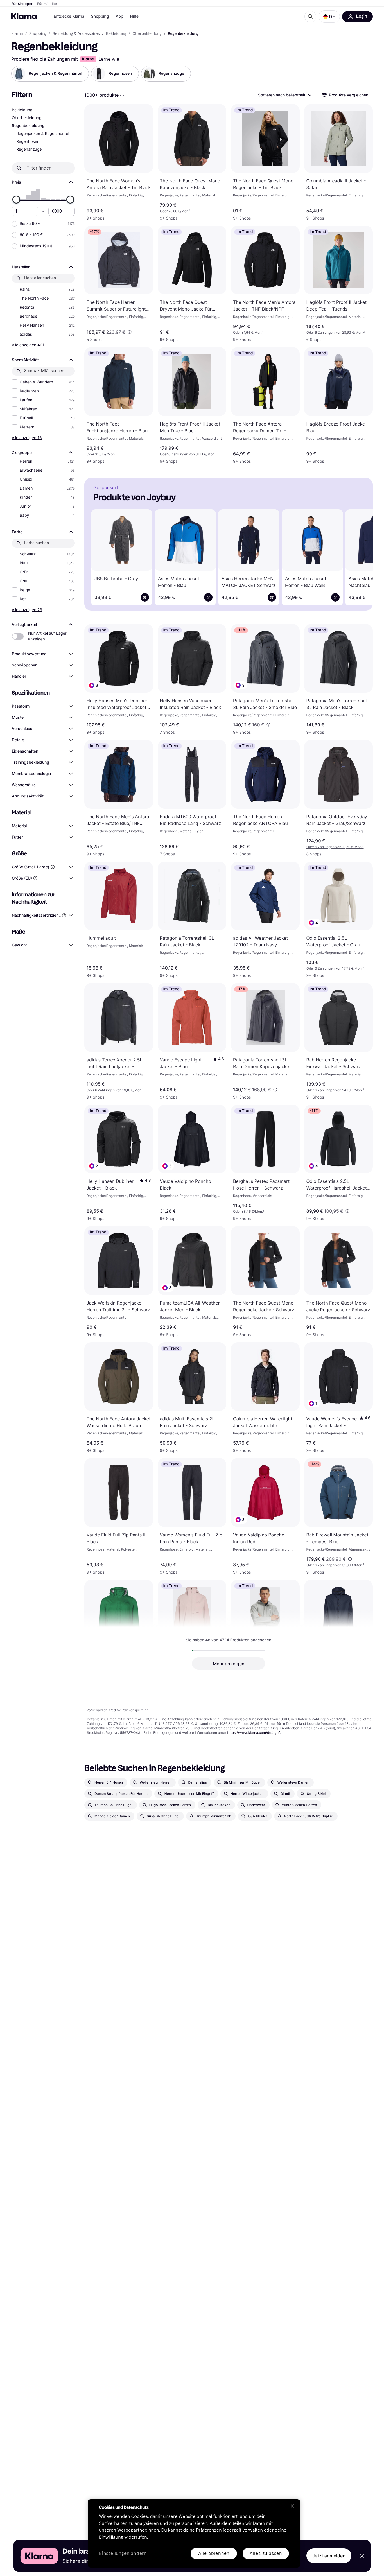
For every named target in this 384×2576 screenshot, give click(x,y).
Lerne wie (109, 59)
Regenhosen (28, 142)
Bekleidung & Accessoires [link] (76, 34)
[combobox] (284, 95)
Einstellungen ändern (123, 2554)
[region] (194, 2533)
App (119, 16)
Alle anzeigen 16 (27, 438)
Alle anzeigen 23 (27, 610)
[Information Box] (122, 96)
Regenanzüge (29, 149)
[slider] (16, 200)
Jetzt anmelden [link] (329, 2556)
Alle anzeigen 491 (28, 345)
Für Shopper (22, 4)
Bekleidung (22, 110)
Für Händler (47, 4)
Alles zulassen (266, 2553)
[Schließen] (292, 2506)
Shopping (100, 16)
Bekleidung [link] (116, 34)
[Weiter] (360, 557)
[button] (329, 17)
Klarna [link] (17, 34)
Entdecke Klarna (69, 16)
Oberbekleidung (27, 118)
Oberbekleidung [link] (147, 34)
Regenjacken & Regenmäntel (43, 134)
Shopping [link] (38, 34)
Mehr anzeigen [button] (229, 1664)
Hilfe (134, 16)
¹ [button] (175, 211)
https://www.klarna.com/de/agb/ (253, 1733)
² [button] (336, 332)
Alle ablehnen (214, 2553)
